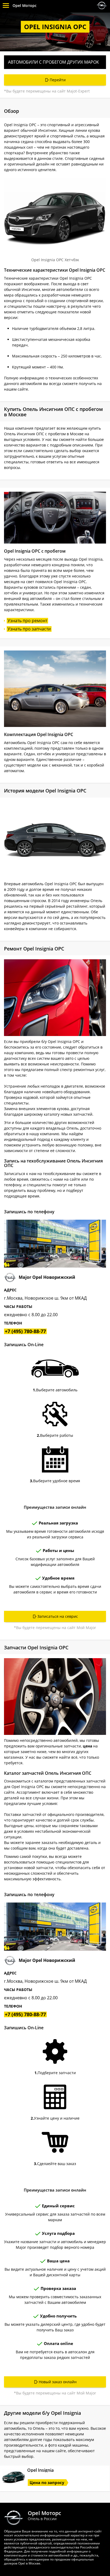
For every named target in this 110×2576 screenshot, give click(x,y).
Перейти (58, 80)
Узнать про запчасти (29, 629)
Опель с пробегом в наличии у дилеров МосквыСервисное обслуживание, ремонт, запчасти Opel (102, 5)
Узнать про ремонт (27, 621)
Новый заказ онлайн (58, 2382)
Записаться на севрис (58, 1616)
